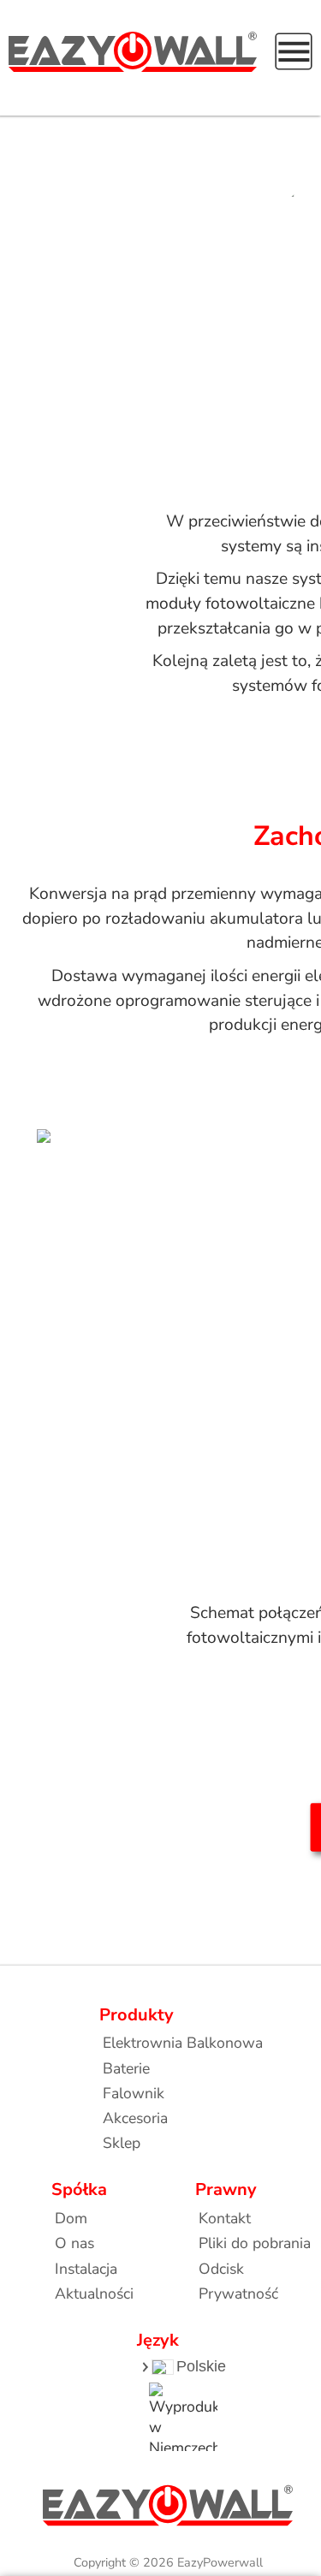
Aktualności (94, 2293)
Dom (71, 2218)
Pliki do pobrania (255, 2243)
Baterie (126, 2068)
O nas (74, 2243)
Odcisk (221, 2269)
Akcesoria (135, 2118)
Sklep (122, 2143)
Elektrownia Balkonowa (183, 2043)
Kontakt (225, 2218)
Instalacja (86, 2269)
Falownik (134, 2093)
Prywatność (238, 2293)
